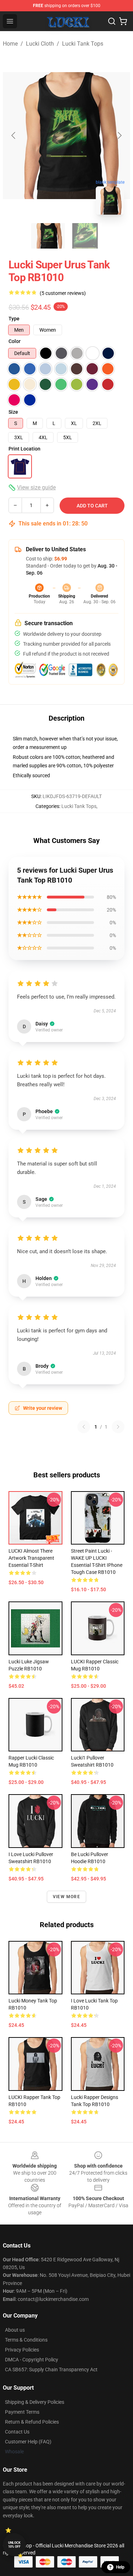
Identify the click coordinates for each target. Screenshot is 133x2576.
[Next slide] (119, 135)
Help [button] (120, 2567)
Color (15, 341)
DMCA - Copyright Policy (32, 2360)
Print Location (24, 449)
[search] (112, 21)
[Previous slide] (14, 135)
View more (66, 1897)
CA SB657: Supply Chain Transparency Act (51, 2369)
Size (13, 412)
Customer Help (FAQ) (28, 2442)
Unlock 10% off (14, 2545)
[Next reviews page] (118, 1427)
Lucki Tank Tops (83, 44)
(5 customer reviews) (63, 293)
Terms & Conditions (26, 2340)
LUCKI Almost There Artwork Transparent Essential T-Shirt (31, 1558)
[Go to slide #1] (48, 236)
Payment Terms (22, 2412)
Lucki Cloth (40, 44)
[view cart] (123, 21)
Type (14, 319)
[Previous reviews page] (84, 1427)
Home (10, 44)
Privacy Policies (22, 2350)
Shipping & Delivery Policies (35, 2402)
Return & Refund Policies (32, 2422)
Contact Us (17, 2432)
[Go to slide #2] (85, 236)
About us (15, 2330)
